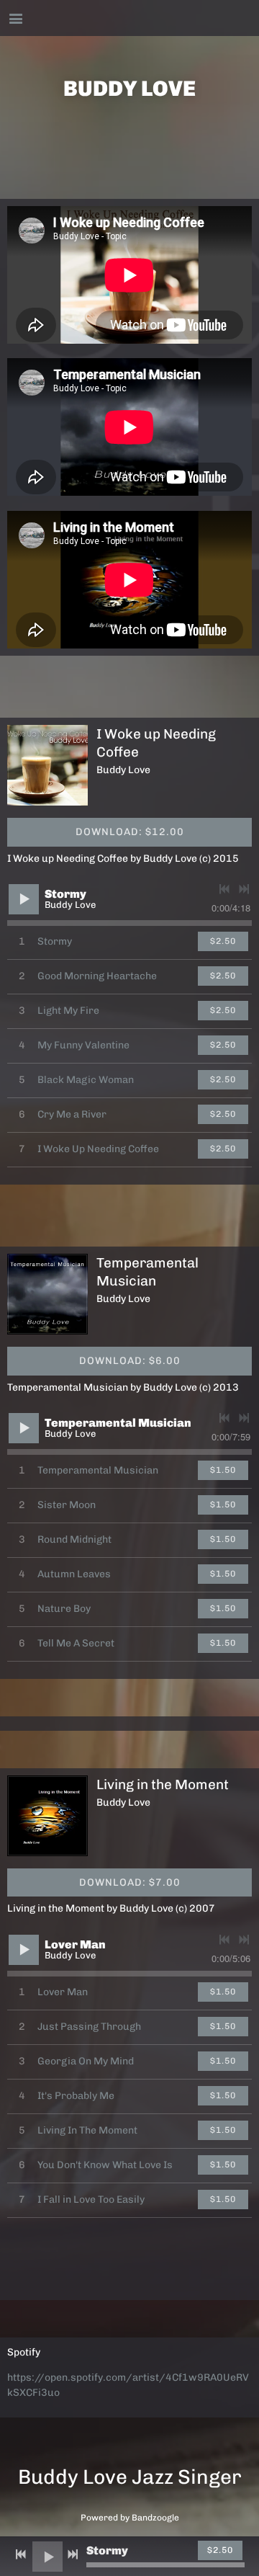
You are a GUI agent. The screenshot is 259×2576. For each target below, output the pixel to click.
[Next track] (244, 889)
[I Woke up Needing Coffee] (47, 765)
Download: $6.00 (130, 1361)
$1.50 (223, 1470)
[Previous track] (224, 889)
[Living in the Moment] (47, 1816)
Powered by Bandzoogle (130, 2518)
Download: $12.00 (130, 832)
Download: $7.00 (130, 1882)
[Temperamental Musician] (47, 1294)
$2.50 (223, 941)
